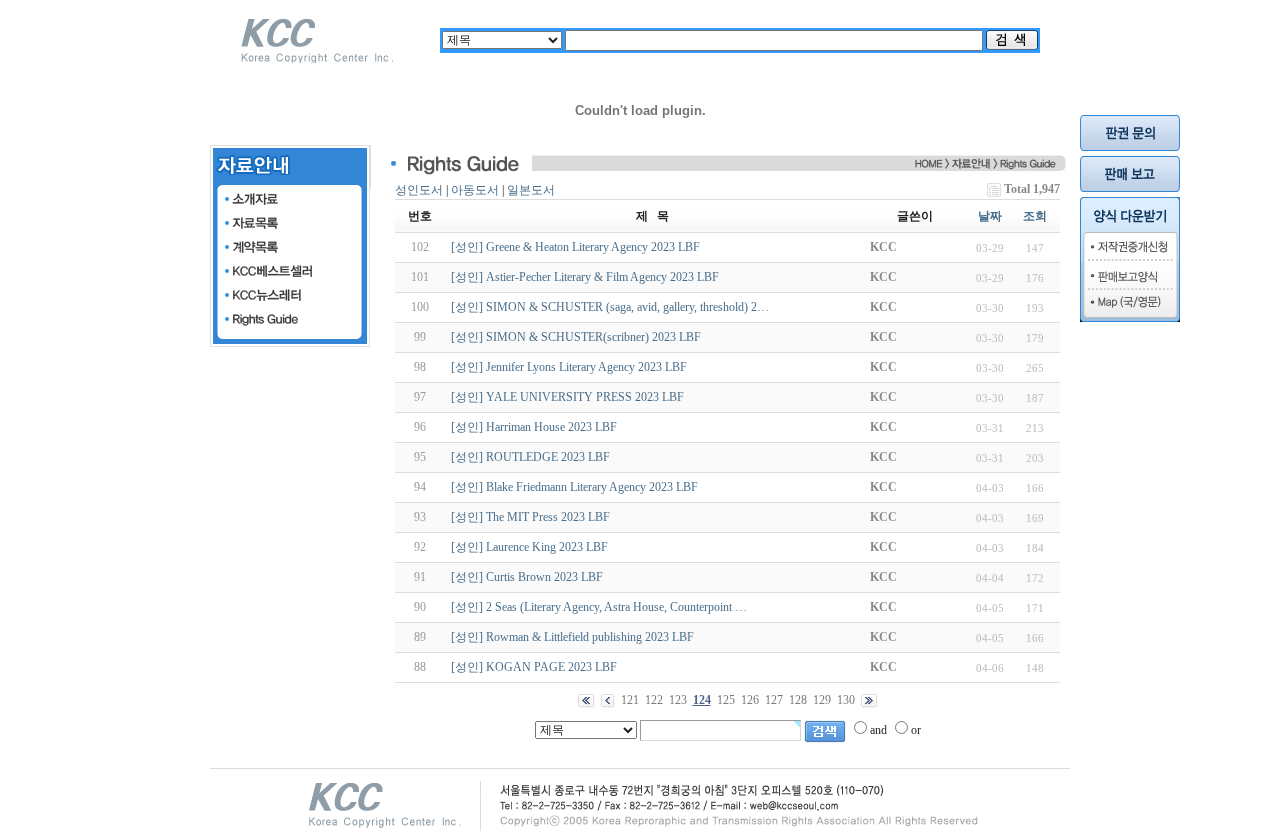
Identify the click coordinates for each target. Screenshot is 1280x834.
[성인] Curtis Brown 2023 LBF (527, 577)
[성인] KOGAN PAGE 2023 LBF (534, 667)
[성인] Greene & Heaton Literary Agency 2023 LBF (575, 247)
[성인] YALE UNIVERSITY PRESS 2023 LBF (567, 397)
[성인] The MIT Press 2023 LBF (530, 517)
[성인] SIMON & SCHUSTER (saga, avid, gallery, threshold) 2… (610, 307)
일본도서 (531, 190)
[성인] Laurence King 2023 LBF (529, 547)
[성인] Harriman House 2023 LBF (534, 427)
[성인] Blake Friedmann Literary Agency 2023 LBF (574, 487)
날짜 (990, 216)
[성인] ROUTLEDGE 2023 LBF (530, 457)
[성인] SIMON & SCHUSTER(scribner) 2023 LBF (576, 337)
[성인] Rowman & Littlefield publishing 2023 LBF (572, 637)
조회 (1035, 216)
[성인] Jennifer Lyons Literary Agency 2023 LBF (569, 367)
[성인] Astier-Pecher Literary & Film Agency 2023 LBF (585, 277)
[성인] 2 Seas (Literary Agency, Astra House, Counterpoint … (599, 607)
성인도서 (419, 190)
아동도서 (475, 190)
